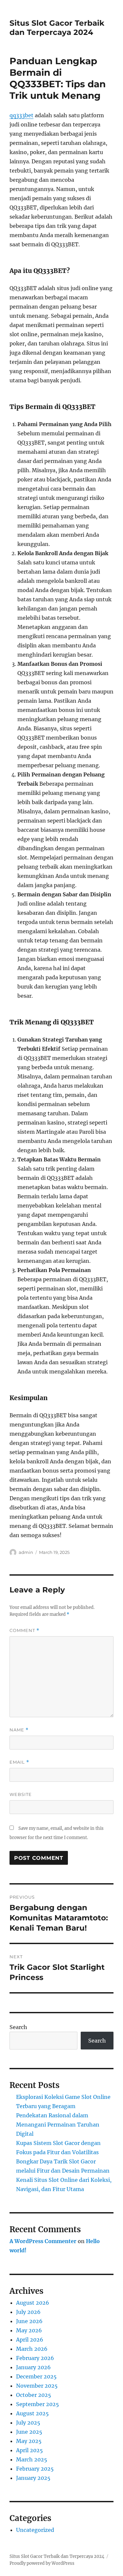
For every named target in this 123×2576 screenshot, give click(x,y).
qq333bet (21, 115)
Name (19, 1730)
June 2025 (29, 2432)
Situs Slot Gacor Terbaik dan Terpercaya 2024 (57, 28)
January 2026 (33, 2367)
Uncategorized (35, 2530)
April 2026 (30, 2340)
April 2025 (30, 2450)
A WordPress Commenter (43, 2241)
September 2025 (38, 2404)
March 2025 (32, 2459)
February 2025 (35, 2469)
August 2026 (33, 2303)
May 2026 (29, 2330)
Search (18, 2027)
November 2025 (37, 2386)
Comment (24, 1630)
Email (19, 1762)
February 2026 (35, 2358)
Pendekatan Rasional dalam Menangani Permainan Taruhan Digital (58, 2125)
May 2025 (29, 2441)
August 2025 (32, 2413)
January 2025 (33, 2478)
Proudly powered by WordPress (42, 2563)
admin (26, 1552)
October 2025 (34, 2395)
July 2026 (28, 2312)
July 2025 (28, 2423)
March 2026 (32, 2349)
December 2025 (36, 2376)
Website (21, 1794)
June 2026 (29, 2321)
